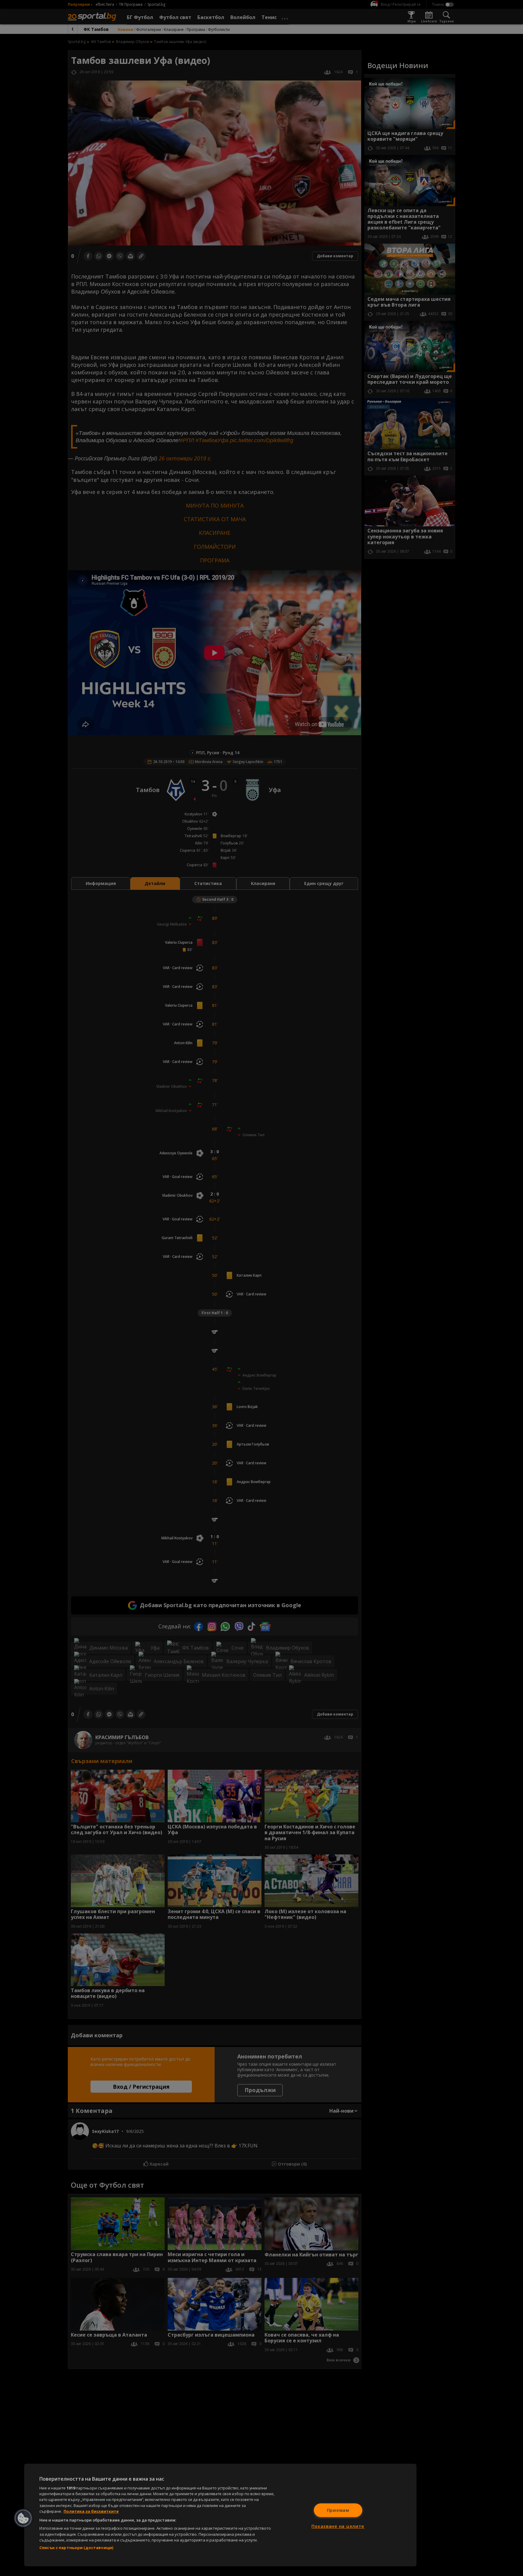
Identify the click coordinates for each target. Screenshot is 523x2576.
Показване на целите (338, 2526)
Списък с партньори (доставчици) (76, 2548)
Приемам (338, 2510)
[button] (23, 2518)
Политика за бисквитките (91, 2511)
